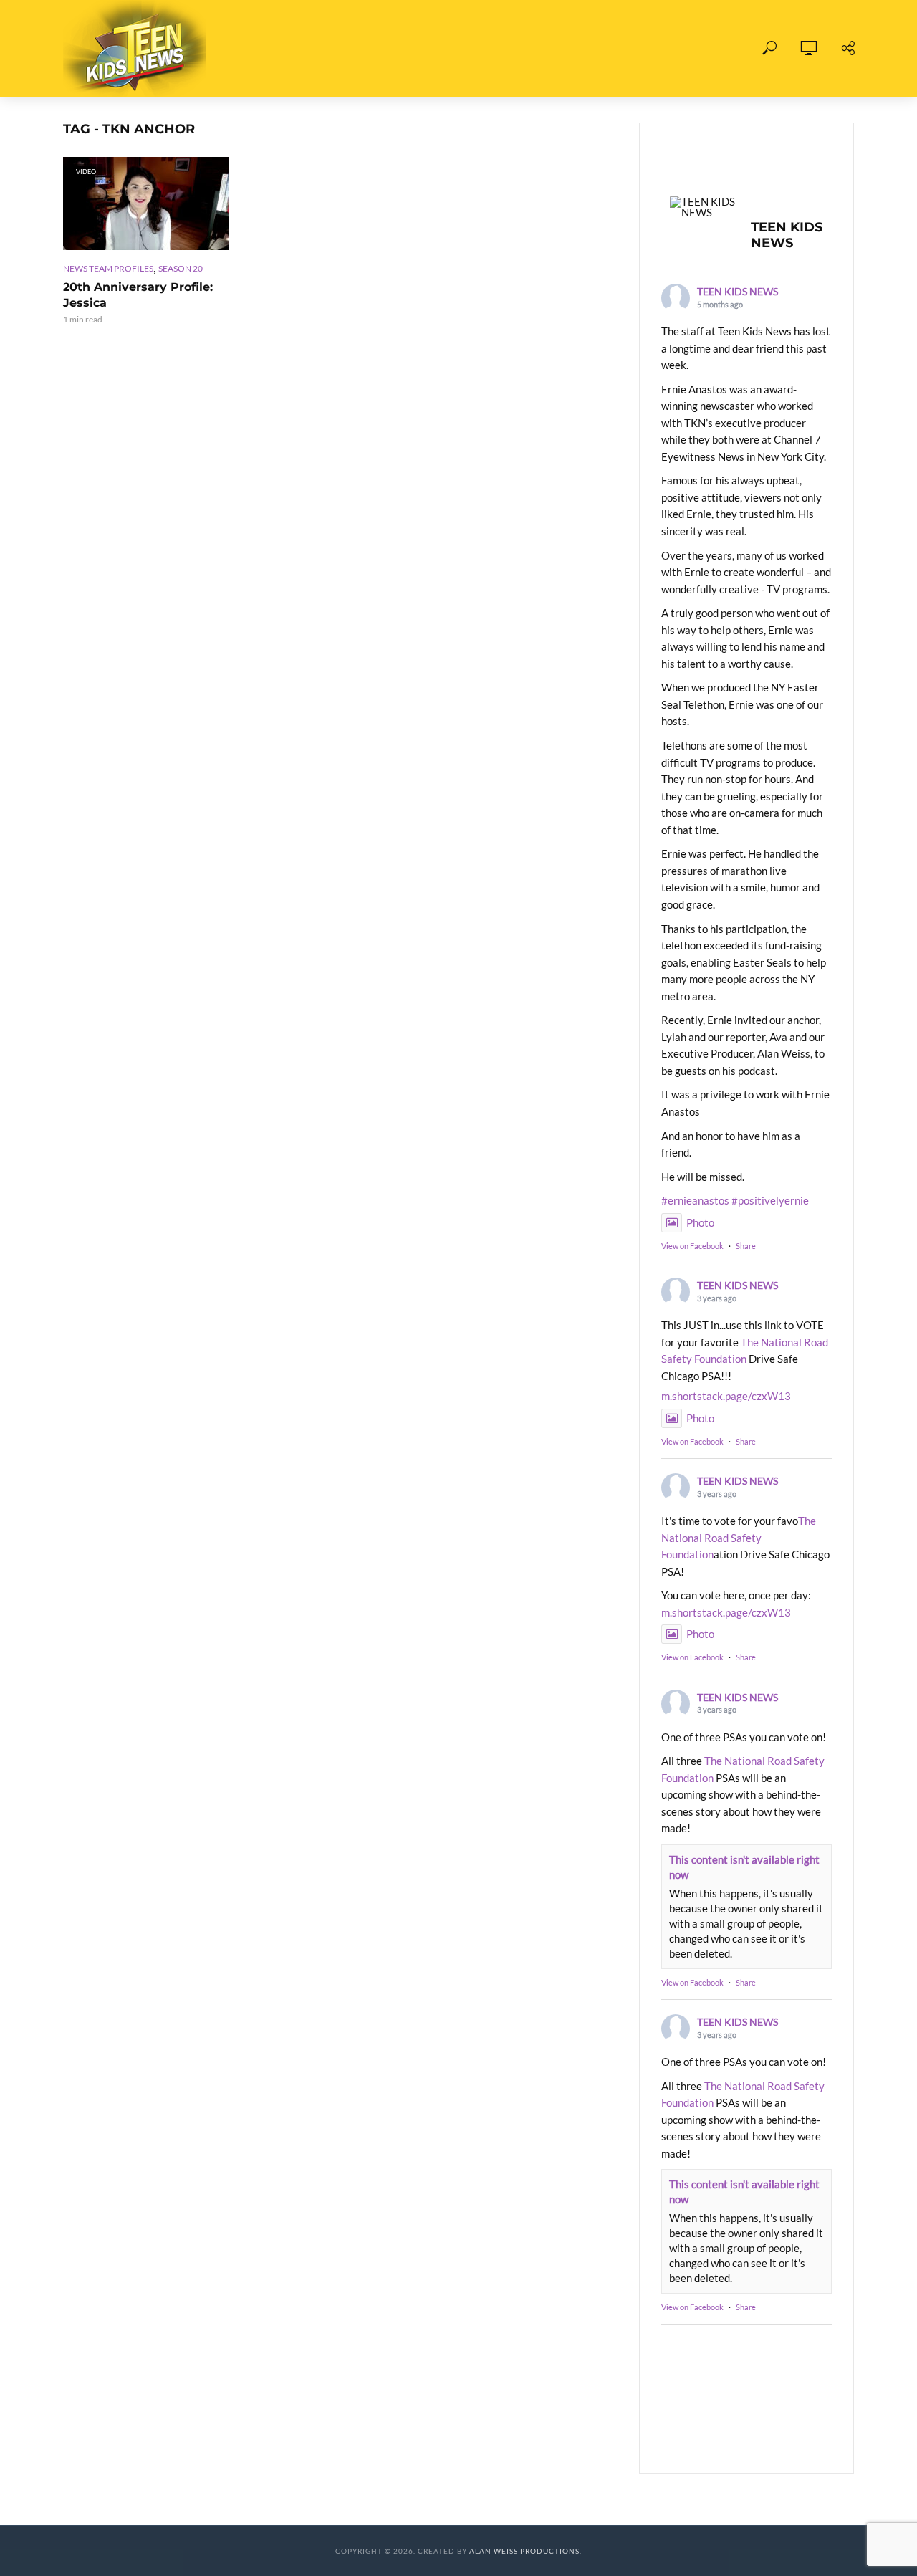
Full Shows (300, 48)
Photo (700, 1222)
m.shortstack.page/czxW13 (726, 1396)
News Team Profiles (108, 268)
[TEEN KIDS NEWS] (704, 207)
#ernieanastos (695, 1200)
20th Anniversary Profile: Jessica (138, 295)
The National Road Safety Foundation (739, 1537)
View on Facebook (692, 1246)
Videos (380, 48)
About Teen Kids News (493, 48)
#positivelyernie (770, 1200)
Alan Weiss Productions (524, 2551)
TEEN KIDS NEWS (738, 291)
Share (746, 1246)
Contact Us (619, 48)
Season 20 (181, 268)
